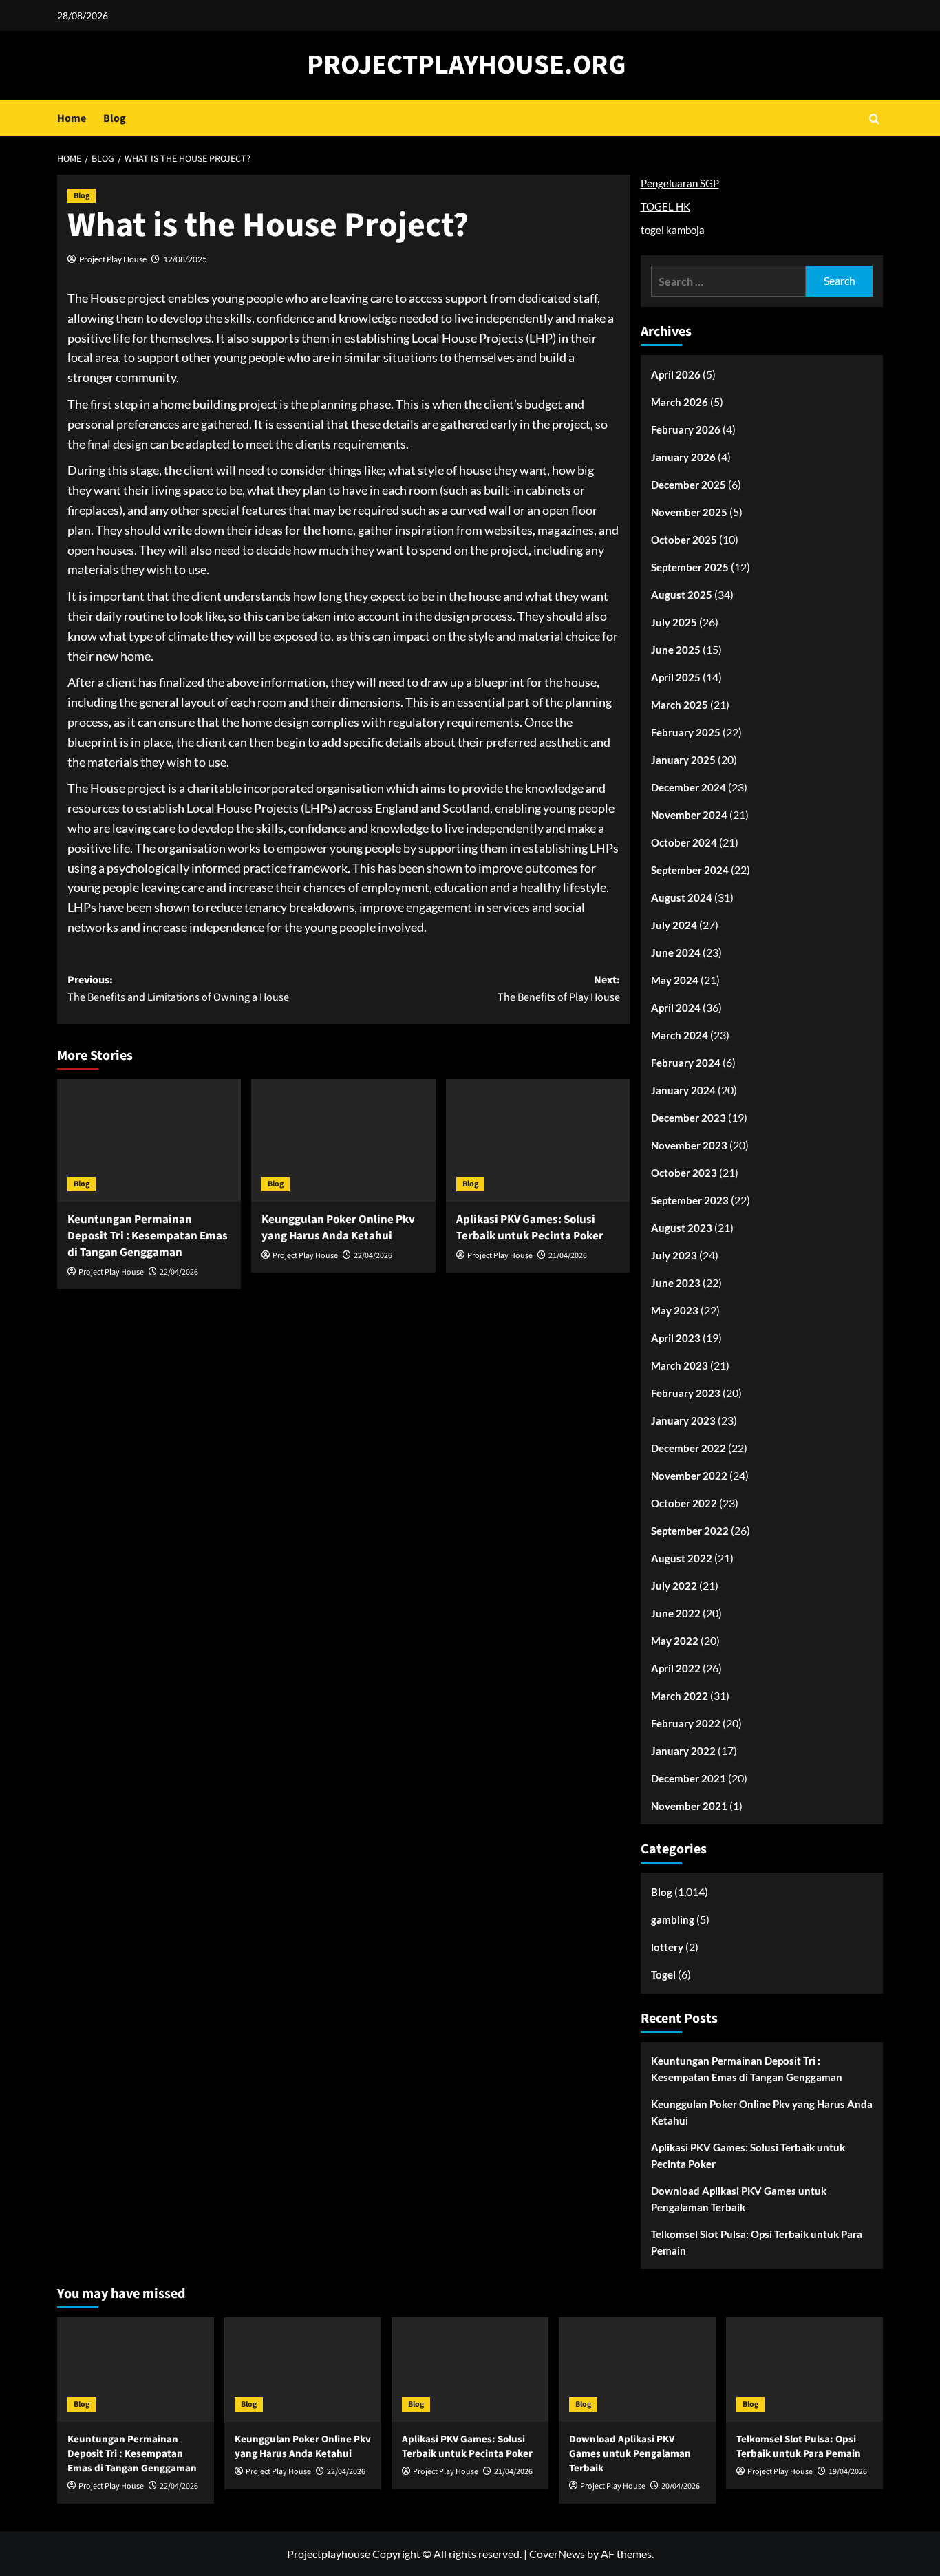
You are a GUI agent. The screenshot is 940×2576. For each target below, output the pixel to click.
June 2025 (676, 650)
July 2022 (674, 1586)
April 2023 (676, 1338)
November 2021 (689, 1806)
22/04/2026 (179, 1272)
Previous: (178, 989)
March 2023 (680, 1365)
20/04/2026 (681, 2486)
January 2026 (683, 457)
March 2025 (680, 705)
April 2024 (676, 1008)
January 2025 (683, 760)
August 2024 (682, 897)
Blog (115, 118)
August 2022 (682, 1558)
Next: (558, 989)
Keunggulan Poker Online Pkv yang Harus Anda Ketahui (338, 1228)
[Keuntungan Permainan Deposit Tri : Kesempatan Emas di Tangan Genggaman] (149, 1140)
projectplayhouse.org (467, 65)
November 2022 (689, 1476)
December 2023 (688, 1118)
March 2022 (680, 1696)
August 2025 (682, 595)
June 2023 (676, 1283)
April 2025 (676, 677)
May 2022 (675, 1641)
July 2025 (674, 622)
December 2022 (688, 1448)
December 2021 (688, 1778)
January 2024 (683, 1090)
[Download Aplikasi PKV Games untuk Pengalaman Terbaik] (637, 2370)
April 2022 (676, 1668)
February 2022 (686, 1723)
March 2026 (680, 402)
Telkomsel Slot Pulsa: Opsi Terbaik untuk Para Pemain (757, 2242)
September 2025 (690, 567)
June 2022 (676, 1613)
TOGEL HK (665, 206)
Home (72, 118)
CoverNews (557, 2554)
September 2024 (690, 870)
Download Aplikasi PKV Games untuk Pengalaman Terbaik (739, 2199)
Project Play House (113, 259)
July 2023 (674, 1255)
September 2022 (690, 1531)
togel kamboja (673, 230)
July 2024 (674, 925)
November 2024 (689, 815)
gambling (673, 1919)
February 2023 (686, 1393)
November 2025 (689, 512)
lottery (667, 1947)
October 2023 (684, 1173)
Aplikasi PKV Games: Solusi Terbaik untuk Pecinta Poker (530, 1228)
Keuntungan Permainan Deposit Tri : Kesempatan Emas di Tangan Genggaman (148, 1236)
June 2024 (676, 952)
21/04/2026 (568, 1256)
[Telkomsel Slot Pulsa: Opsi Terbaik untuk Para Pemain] (804, 2370)
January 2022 (683, 1751)
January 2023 (683, 1420)
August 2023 (682, 1228)
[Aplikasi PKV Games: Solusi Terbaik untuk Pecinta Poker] (538, 1140)
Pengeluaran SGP (680, 183)
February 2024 (686, 1063)
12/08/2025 (185, 259)
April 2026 (676, 374)
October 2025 (684, 540)
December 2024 (688, 787)
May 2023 (675, 1310)
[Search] (874, 119)
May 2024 (675, 980)
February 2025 (686, 732)
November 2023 (689, 1145)
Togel (663, 1974)
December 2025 (688, 485)
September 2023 (690, 1200)
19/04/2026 (848, 2472)
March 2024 (680, 1035)
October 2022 (684, 1503)
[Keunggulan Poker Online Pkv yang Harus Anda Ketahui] (343, 1140)
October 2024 (684, 842)
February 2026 (686, 429)
